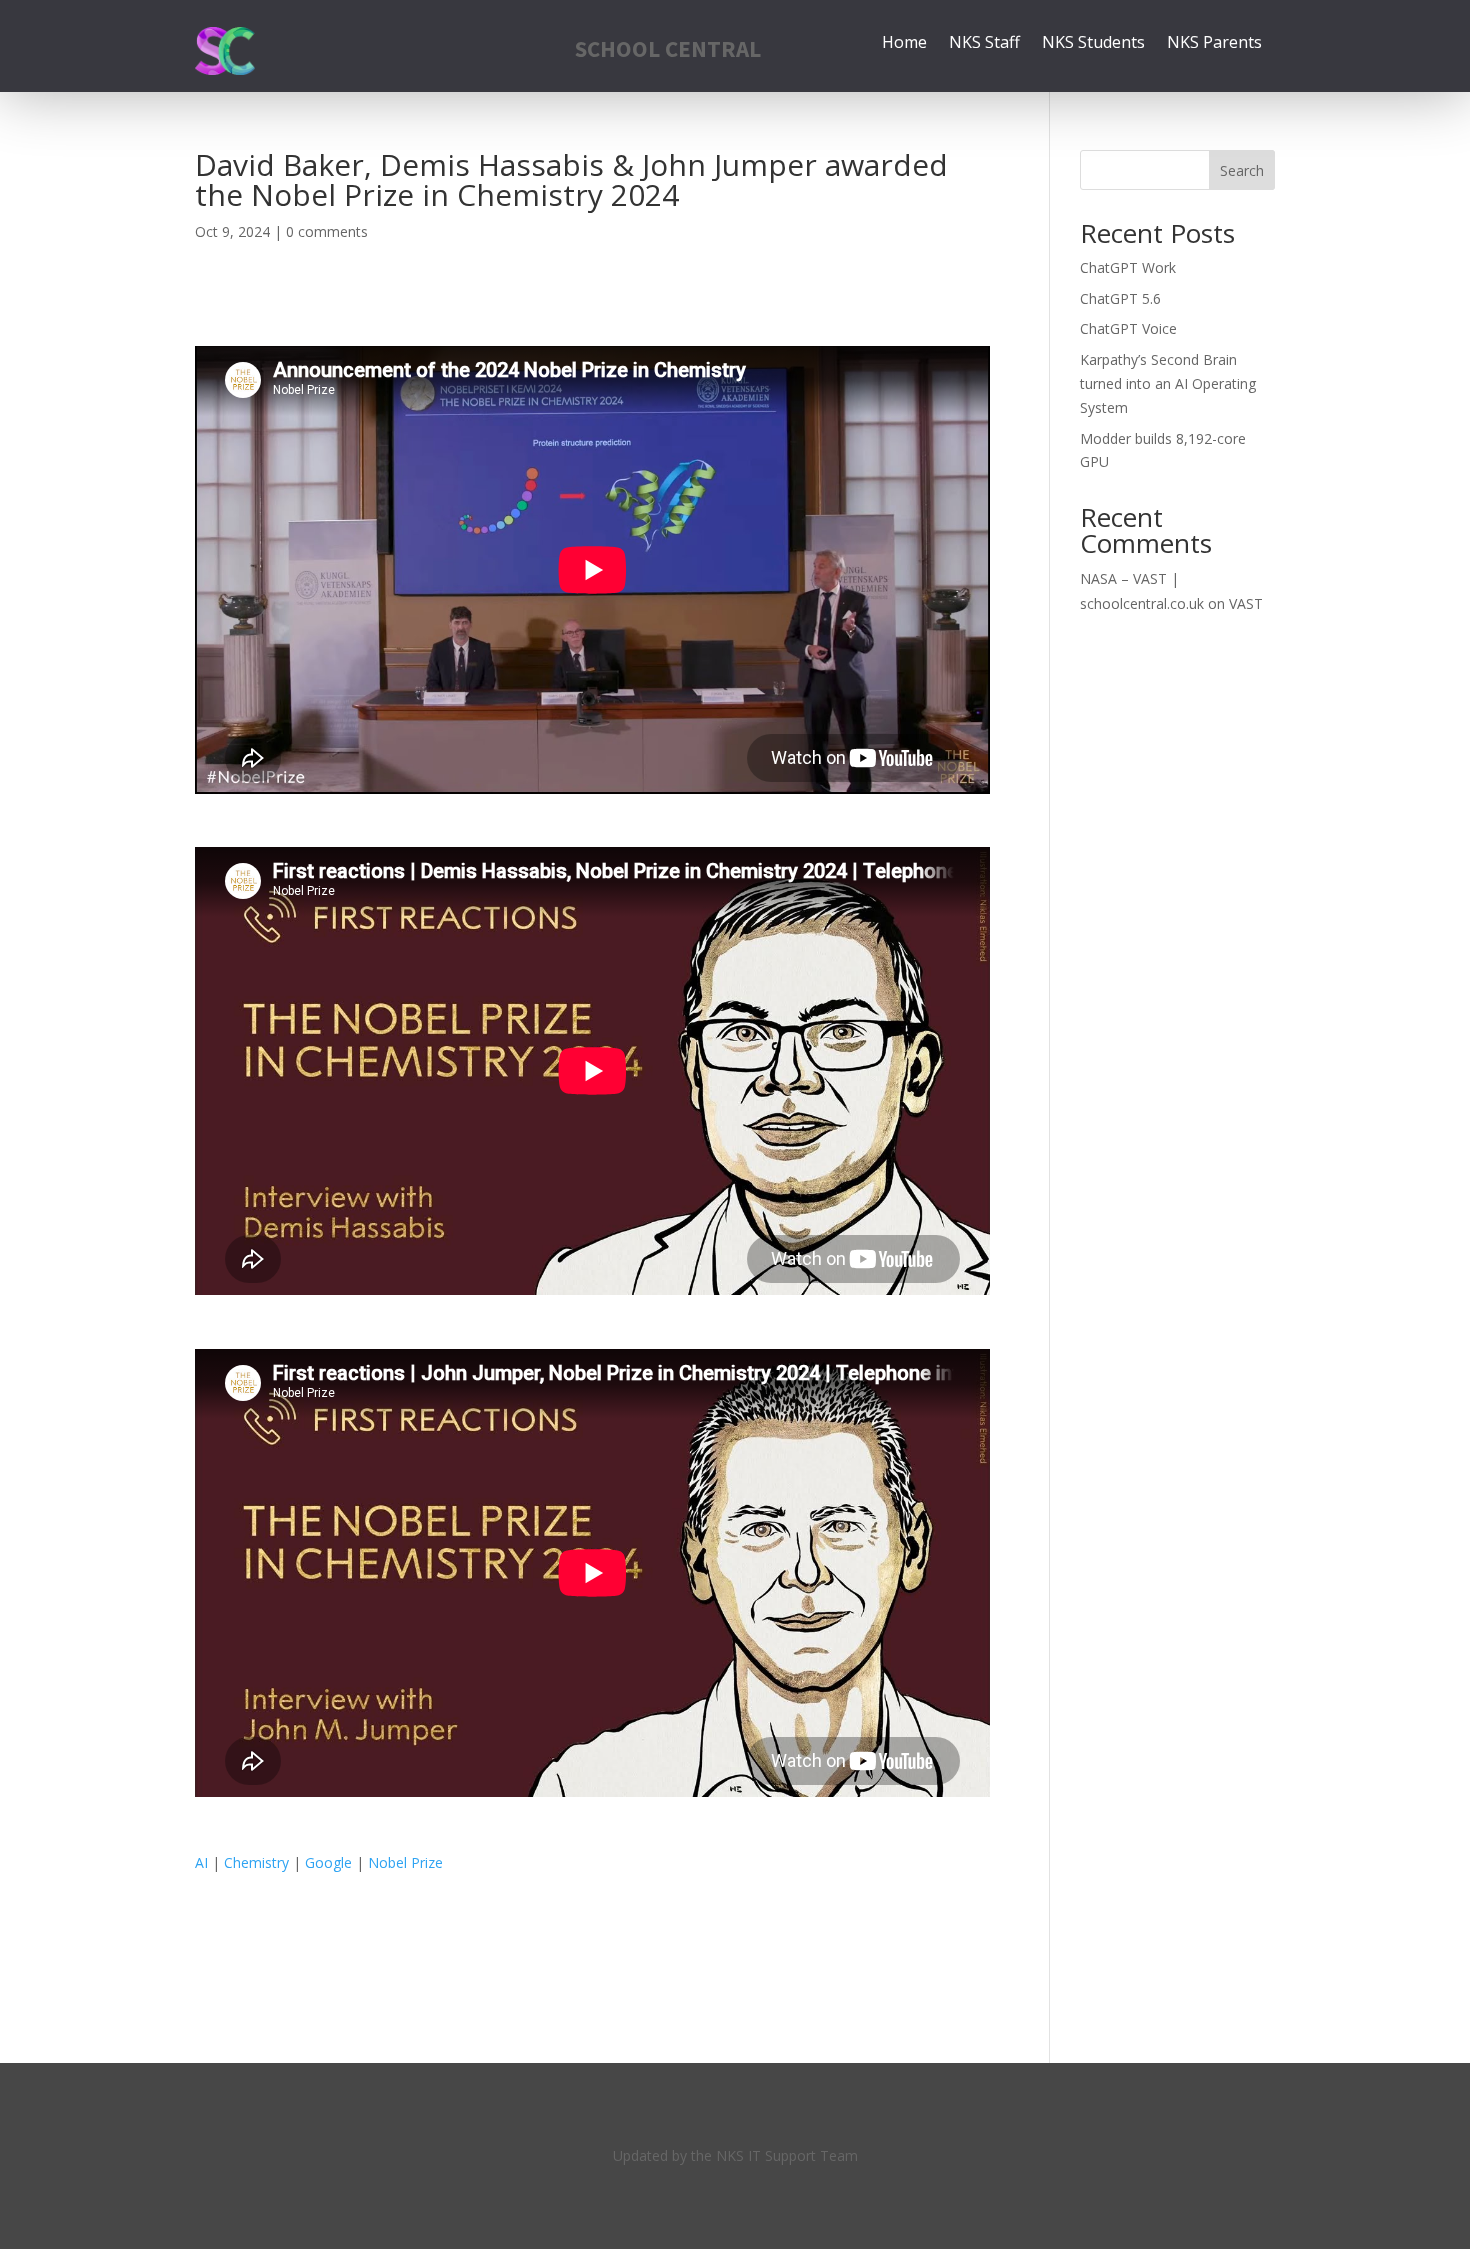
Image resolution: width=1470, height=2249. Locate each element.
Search (1242, 170)
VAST (1246, 603)
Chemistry (256, 1862)
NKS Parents (1214, 44)
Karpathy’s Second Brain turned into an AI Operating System (1168, 383)
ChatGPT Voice (1128, 328)
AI (201, 1862)
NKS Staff (984, 44)
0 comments (327, 231)
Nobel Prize (405, 1862)
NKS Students (1093, 44)
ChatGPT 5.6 (1120, 298)
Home (904, 44)
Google (328, 1862)
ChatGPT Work (1128, 267)
